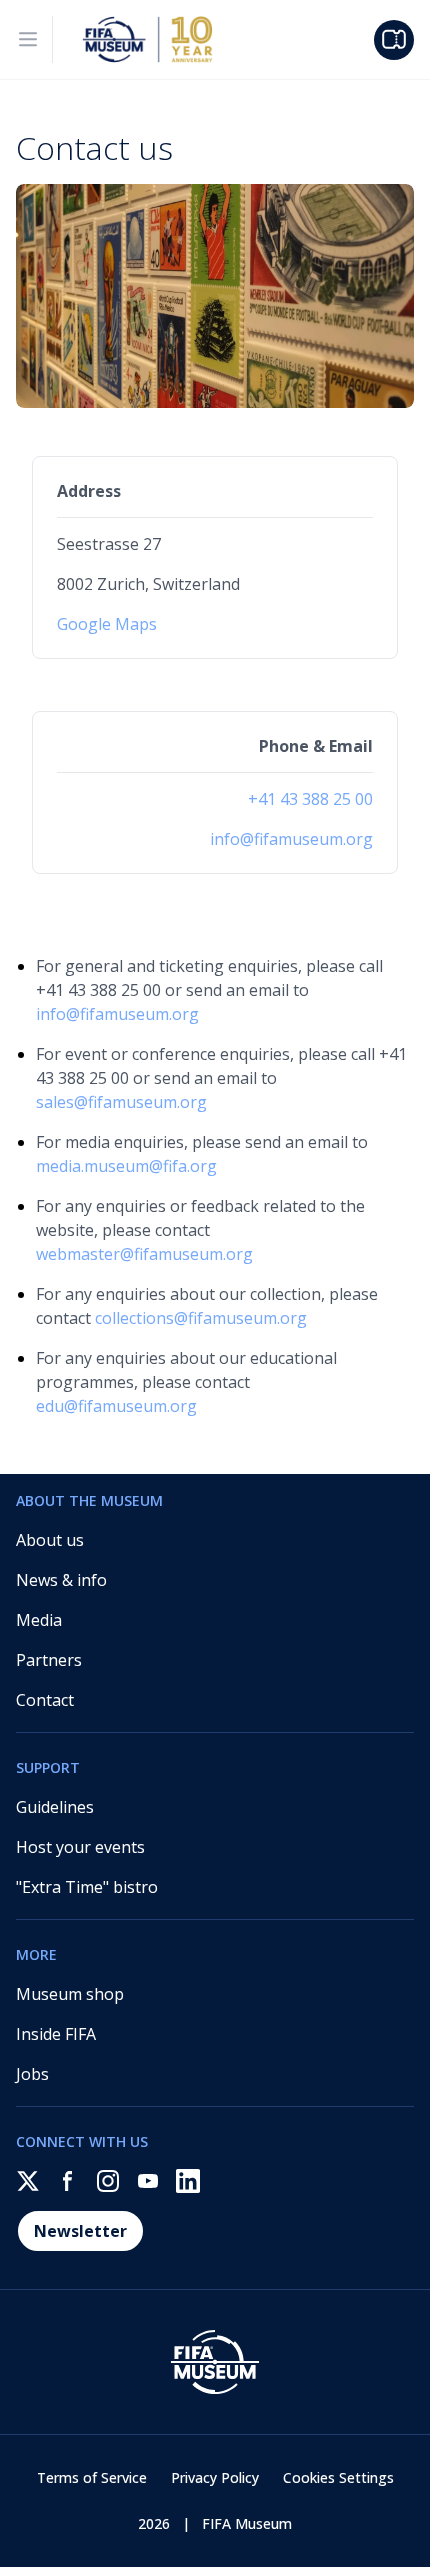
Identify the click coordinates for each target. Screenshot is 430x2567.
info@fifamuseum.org (291, 839)
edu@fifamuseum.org (116, 1406)
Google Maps (107, 624)
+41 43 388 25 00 (310, 799)
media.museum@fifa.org (126, 1166)
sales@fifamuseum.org (121, 1102)
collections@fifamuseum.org (201, 1318)
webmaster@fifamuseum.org (144, 1254)
